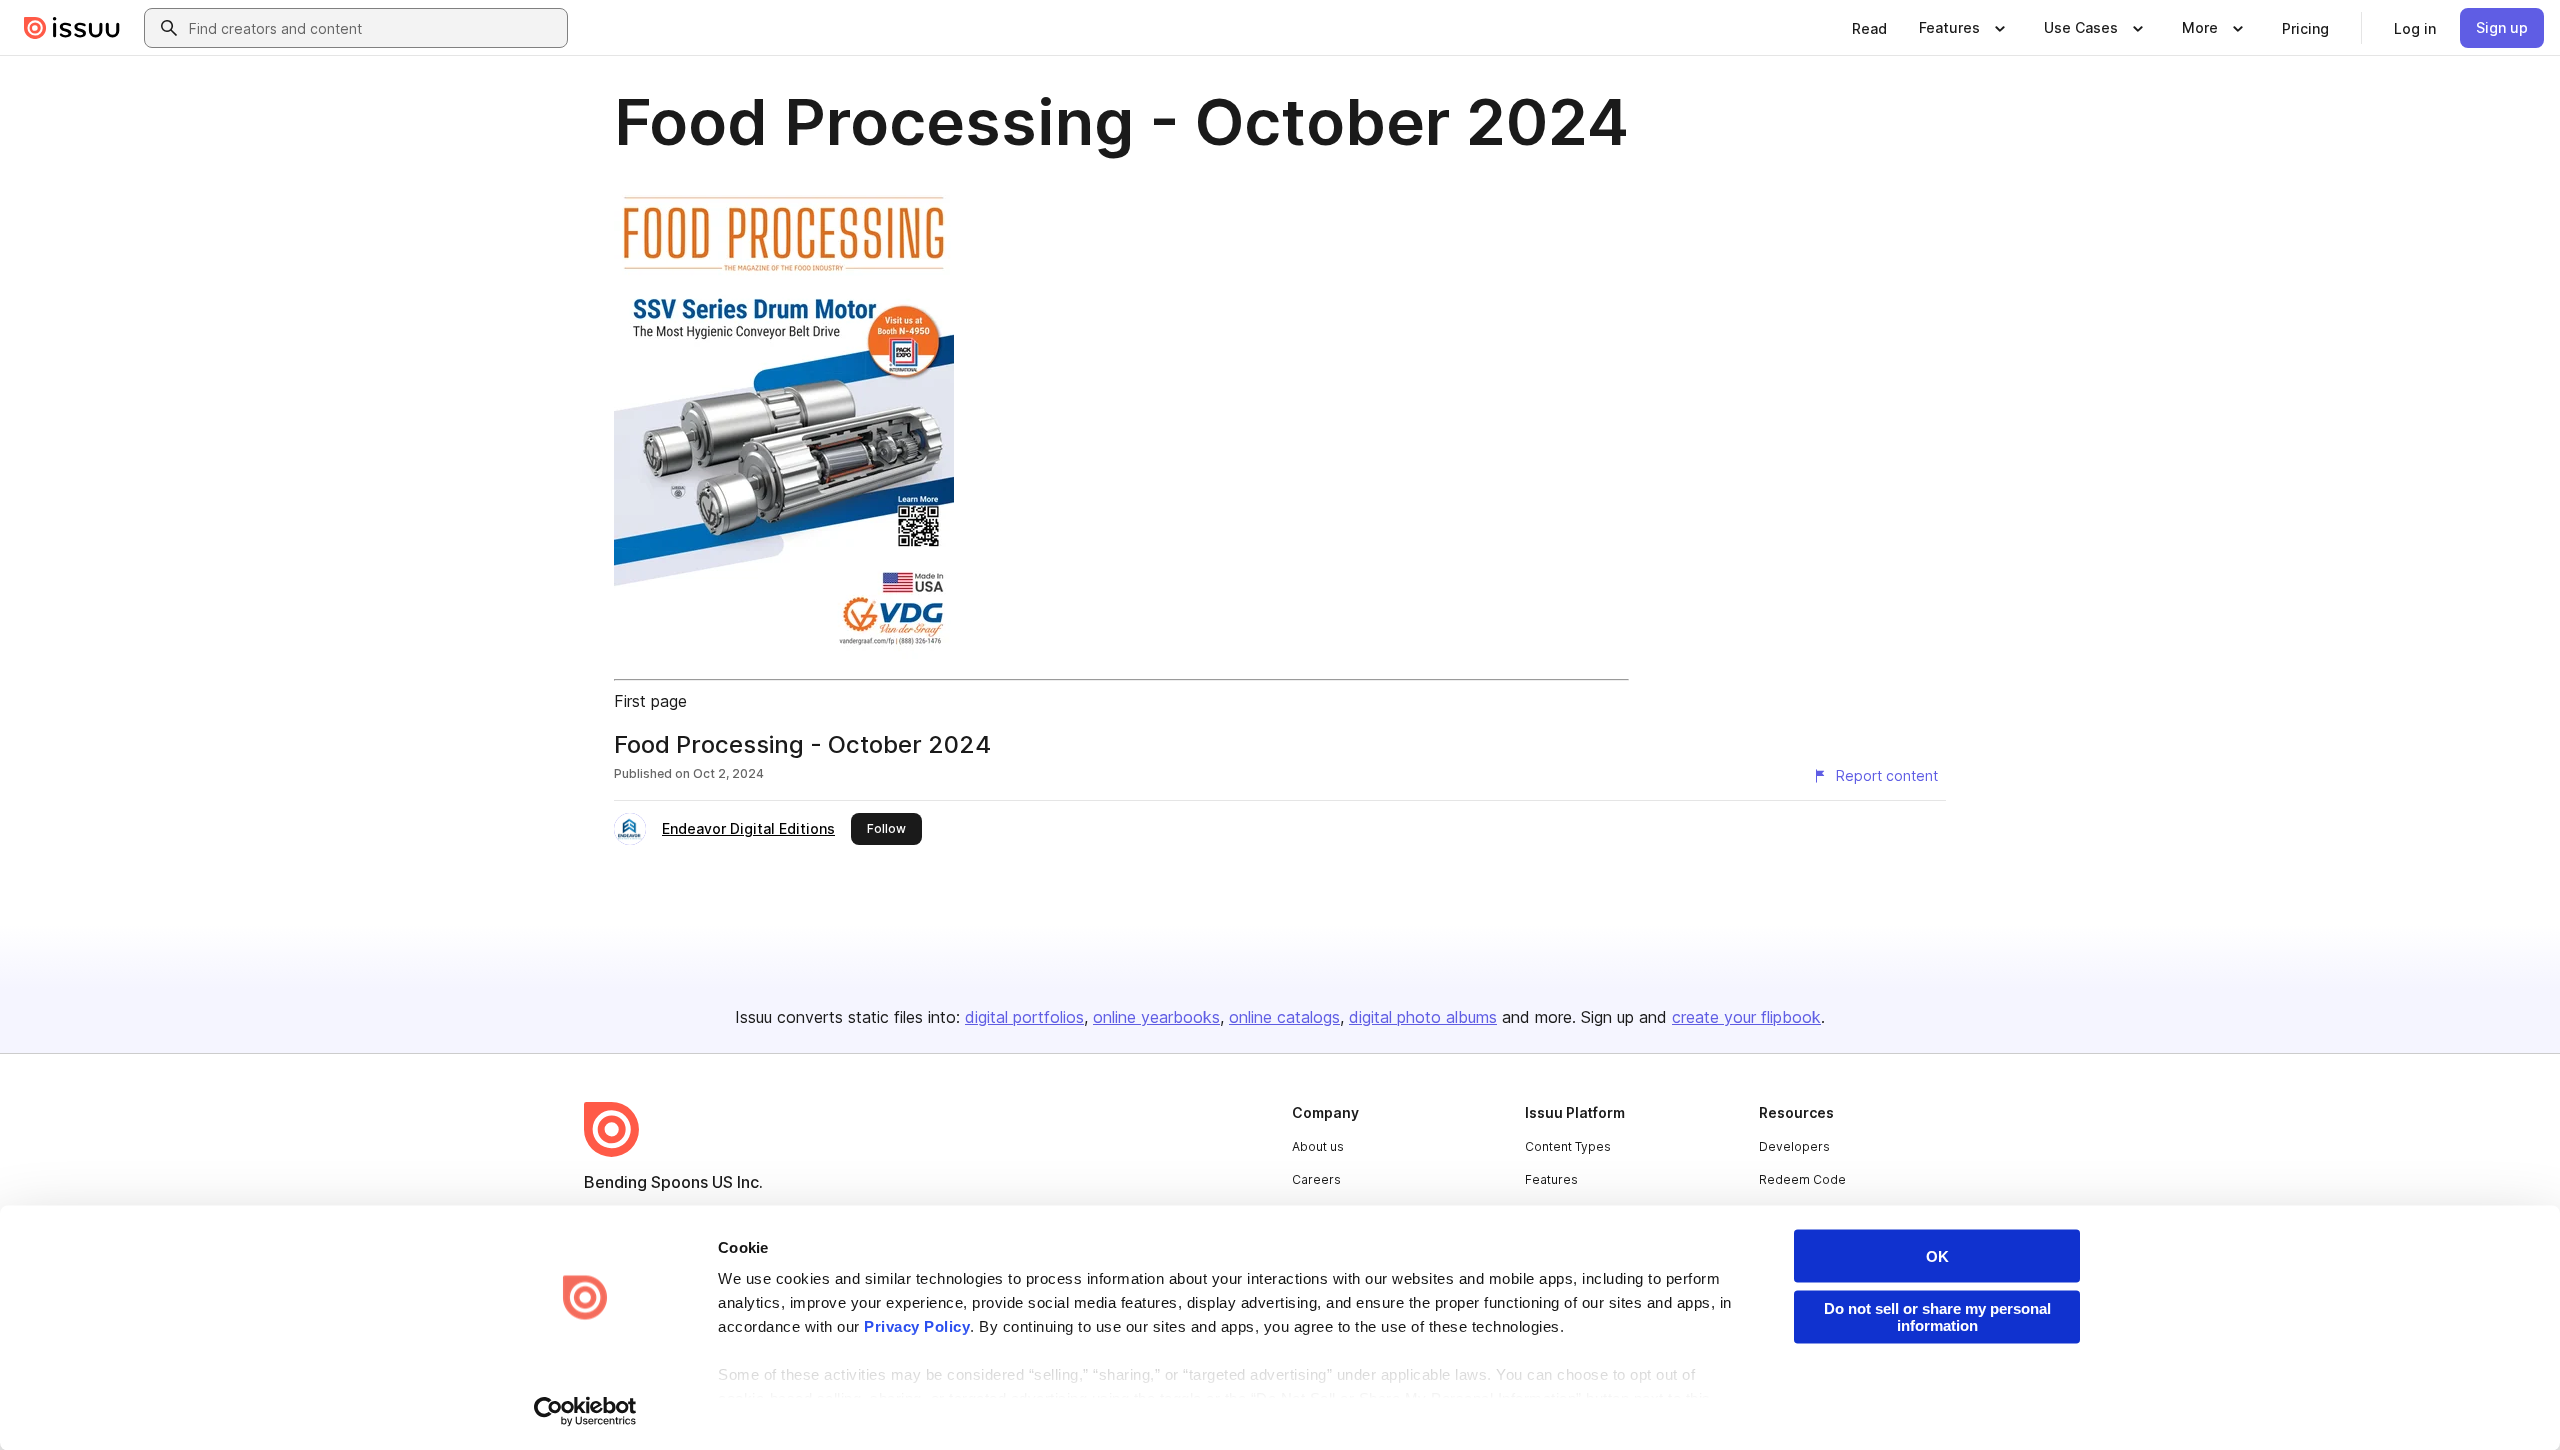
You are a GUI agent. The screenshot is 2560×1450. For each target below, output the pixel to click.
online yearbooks (1156, 1017)
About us (1318, 1146)
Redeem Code (1802, 1179)
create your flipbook (1746, 1017)
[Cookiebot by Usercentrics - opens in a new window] (585, 1411)
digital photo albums (1423, 1017)
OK (1937, 1256)
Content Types (1568, 1146)
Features (1551, 1179)
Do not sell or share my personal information (1937, 1317)
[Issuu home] (72, 28)
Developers (1794, 1146)
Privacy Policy (917, 1326)
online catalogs (1284, 1017)
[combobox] (374, 28)
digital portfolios (1024, 1017)
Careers (1316, 1179)
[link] (1869, 28)
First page (650, 701)
